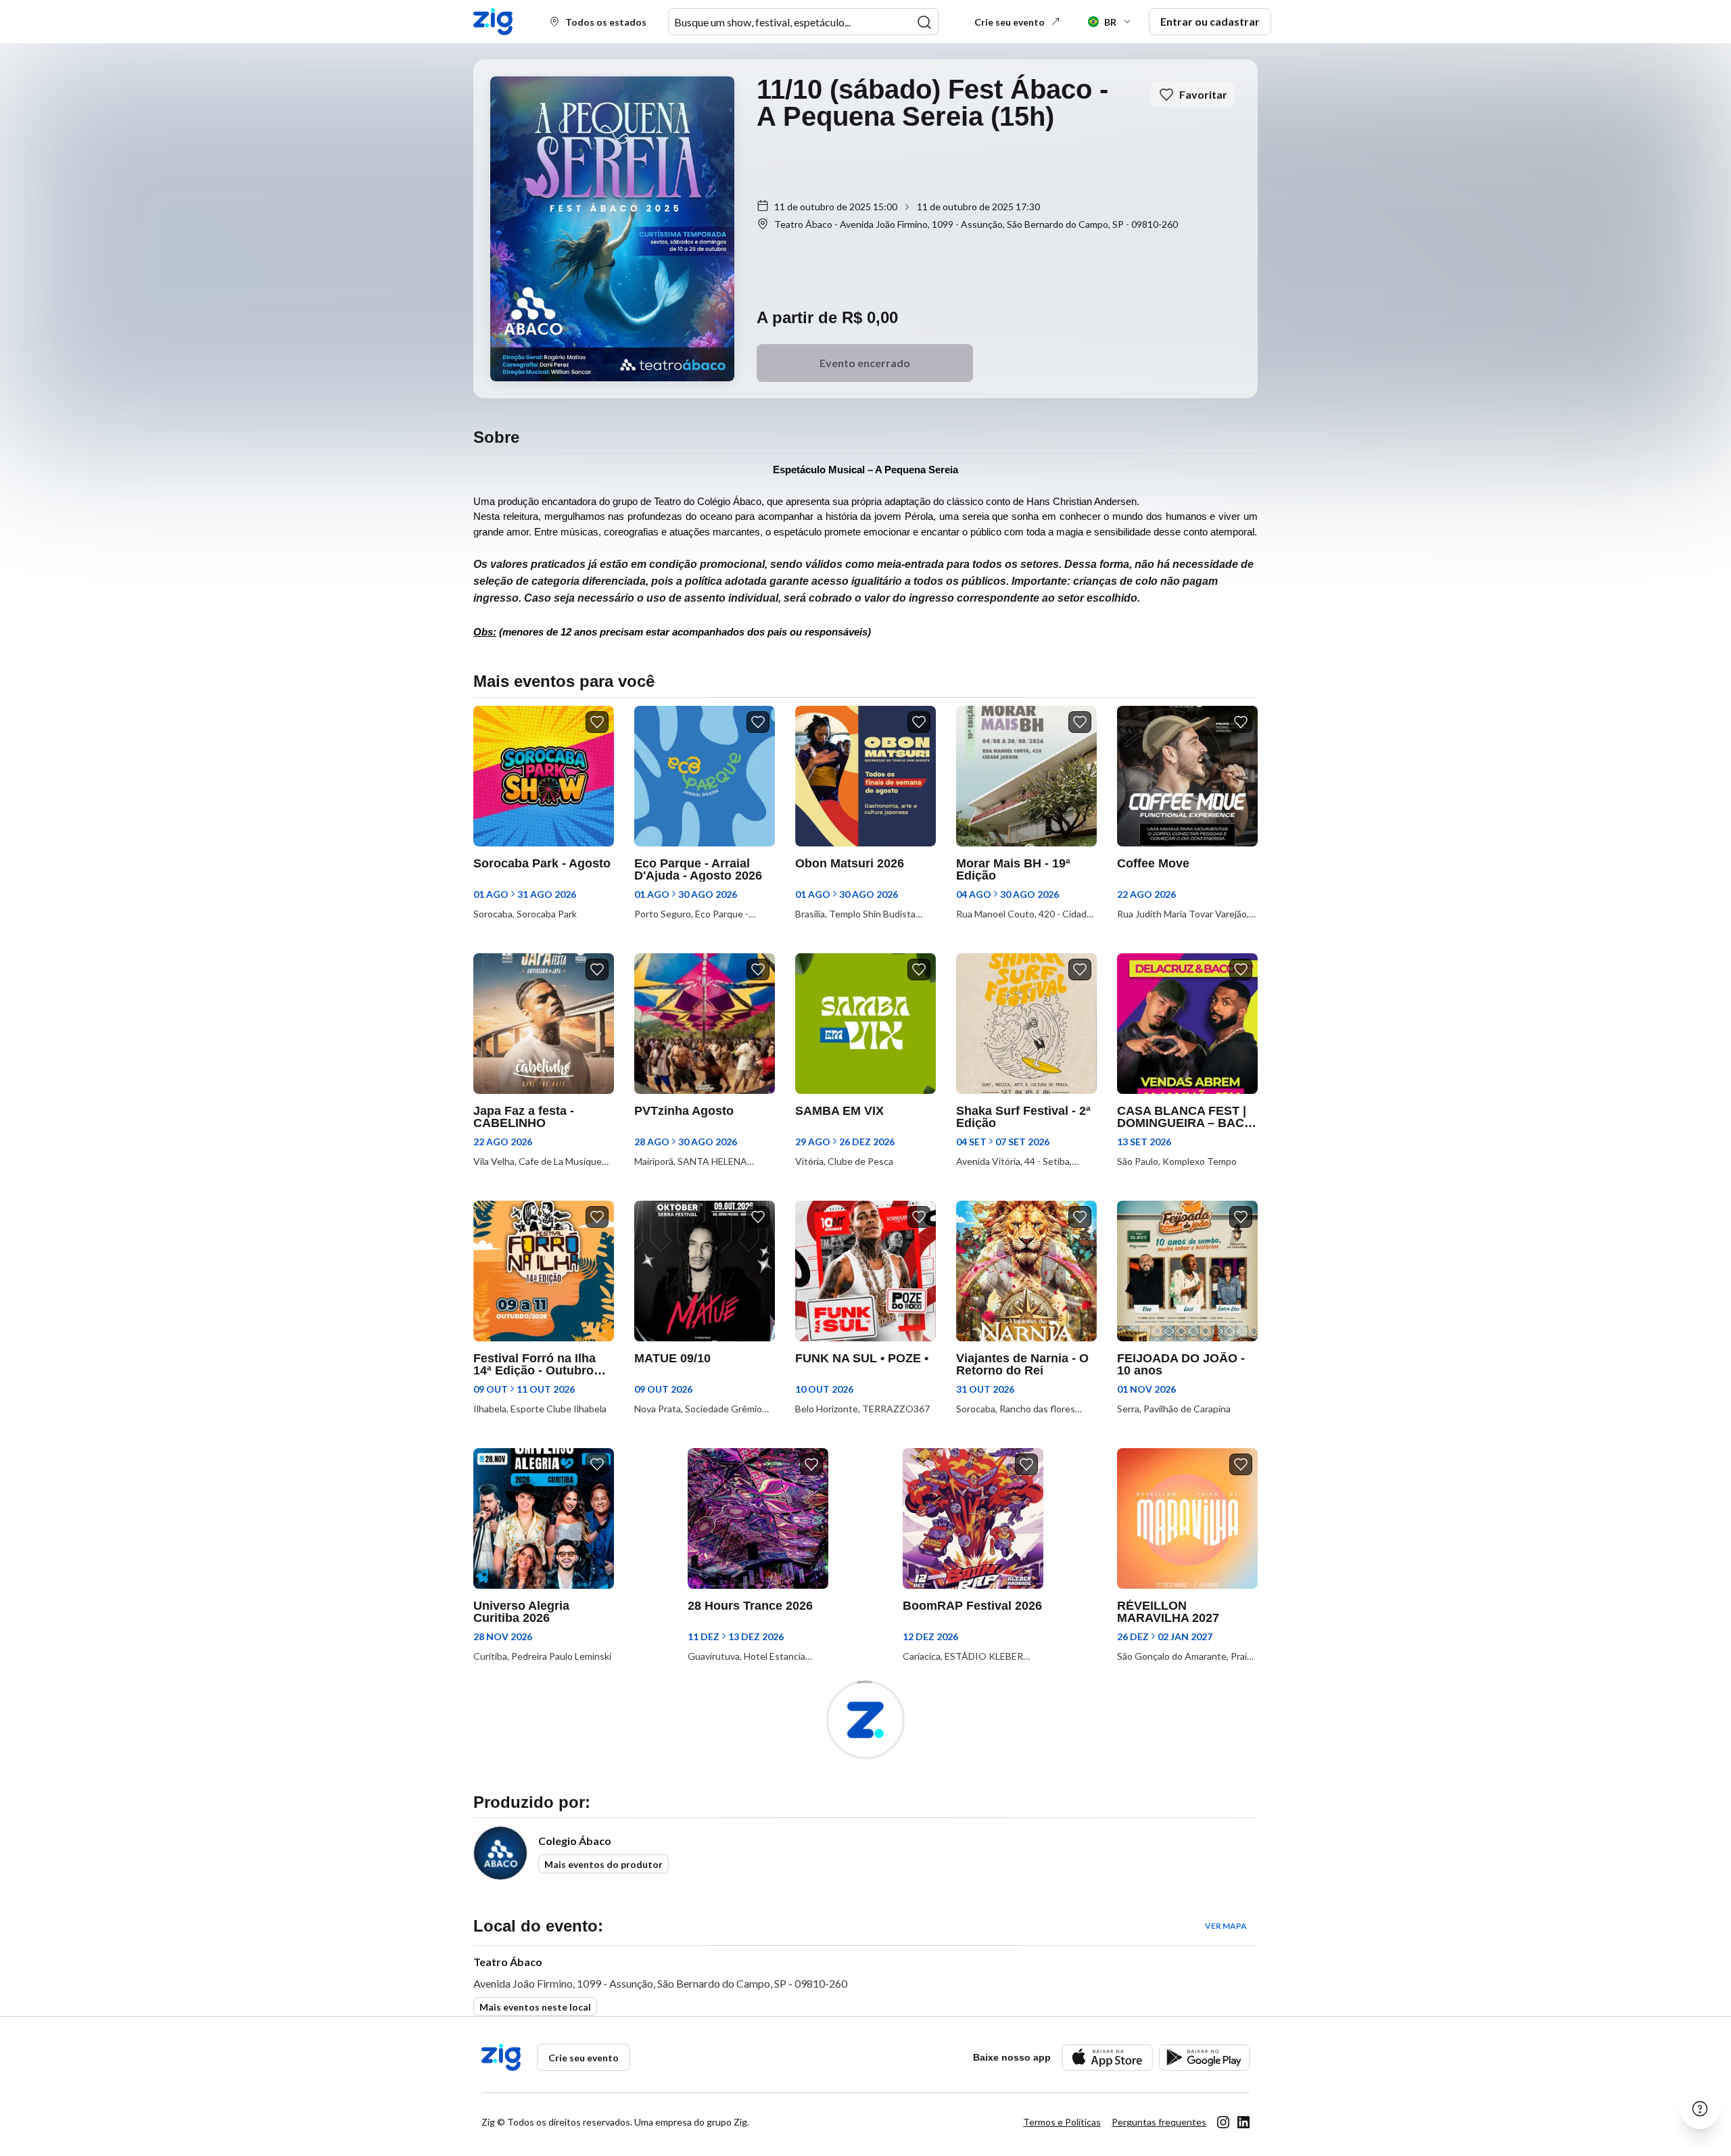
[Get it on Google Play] (1204, 2058)
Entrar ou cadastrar (1210, 21)
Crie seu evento (1010, 22)
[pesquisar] (924, 22)
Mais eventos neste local (535, 2007)
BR (1110, 22)
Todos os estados (606, 22)
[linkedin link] (1243, 2122)
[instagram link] (1223, 2122)
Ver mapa (1226, 1926)
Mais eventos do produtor (603, 1864)
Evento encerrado (865, 363)
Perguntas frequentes (1159, 2122)
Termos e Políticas (1062, 2122)
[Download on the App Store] (1107, 2058)
